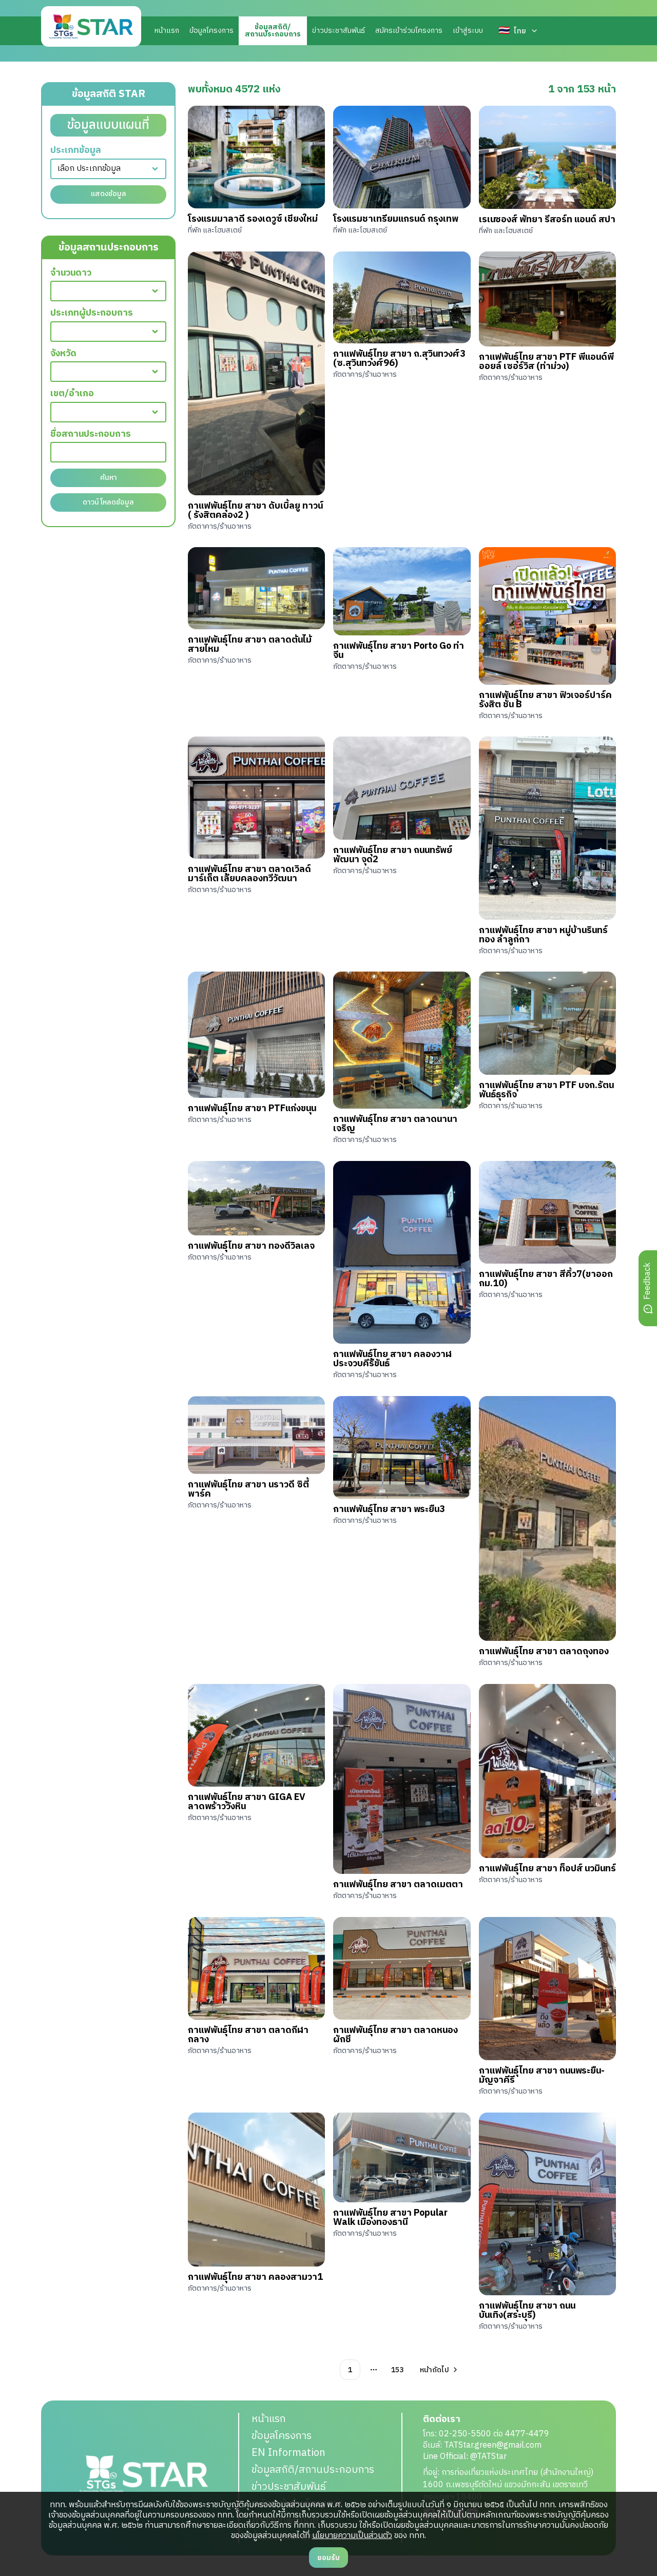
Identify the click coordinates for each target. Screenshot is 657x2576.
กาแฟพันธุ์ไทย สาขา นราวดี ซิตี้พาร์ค (248, 1489)
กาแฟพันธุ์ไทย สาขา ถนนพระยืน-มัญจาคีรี (542, 2076)
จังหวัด (63, 354)
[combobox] (108, 169)
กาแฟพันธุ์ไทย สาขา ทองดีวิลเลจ (251, 1246)
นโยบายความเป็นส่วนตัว (352, 2536)
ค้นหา (109, 478)
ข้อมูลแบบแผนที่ (108, 125)
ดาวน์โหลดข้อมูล (108, 502)
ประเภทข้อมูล (76, 151)
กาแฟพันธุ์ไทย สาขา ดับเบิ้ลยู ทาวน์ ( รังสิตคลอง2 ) (255, 511)
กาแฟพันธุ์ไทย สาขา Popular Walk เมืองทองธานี (390, 2218)
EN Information (288, 2453)
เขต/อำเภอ (72, 394)
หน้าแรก (167, 31)
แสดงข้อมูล (109, 194)
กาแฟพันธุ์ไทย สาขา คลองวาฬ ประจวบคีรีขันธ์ (392, 1359)
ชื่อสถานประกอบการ (91, 434)
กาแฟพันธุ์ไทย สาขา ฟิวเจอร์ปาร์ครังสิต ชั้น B (545, 700)
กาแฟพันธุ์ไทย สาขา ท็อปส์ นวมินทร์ (547, 1869)
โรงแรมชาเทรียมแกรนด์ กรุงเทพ (396, 219)
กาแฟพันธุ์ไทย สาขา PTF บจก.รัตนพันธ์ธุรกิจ (546, 1090)
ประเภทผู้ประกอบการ (92, 313)
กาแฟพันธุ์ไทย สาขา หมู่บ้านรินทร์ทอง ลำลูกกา (543, 935)
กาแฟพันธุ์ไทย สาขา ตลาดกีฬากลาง (248, 2035)
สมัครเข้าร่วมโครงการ (409, 31)
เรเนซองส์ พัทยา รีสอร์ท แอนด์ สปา (547, 220)
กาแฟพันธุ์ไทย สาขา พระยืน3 (389, 1509)
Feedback (648, 1281)
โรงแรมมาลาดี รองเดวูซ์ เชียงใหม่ (253, 219)
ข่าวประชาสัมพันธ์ (339, 31)
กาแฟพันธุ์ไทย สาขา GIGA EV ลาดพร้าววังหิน (247, 1802)
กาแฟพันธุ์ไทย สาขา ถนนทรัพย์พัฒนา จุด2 (393, 855)
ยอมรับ (328, 2558)
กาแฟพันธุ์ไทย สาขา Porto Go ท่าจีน (399, 651)
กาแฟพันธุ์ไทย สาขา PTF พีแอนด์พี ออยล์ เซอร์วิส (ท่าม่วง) (546, 362)
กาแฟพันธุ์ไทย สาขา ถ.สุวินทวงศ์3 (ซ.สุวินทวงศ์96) (399, 359)
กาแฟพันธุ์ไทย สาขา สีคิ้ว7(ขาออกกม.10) (546, 1279)
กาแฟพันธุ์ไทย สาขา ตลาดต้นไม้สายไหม (250, 645)
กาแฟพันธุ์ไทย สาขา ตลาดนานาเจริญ (395, 1124)
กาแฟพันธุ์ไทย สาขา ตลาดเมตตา (398, 1885)
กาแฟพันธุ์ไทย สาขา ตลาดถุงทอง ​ (545, 1652)
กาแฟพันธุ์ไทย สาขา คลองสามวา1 (255, 2277)
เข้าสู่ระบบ (468, 31)
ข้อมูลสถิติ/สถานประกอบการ (313, 2470)
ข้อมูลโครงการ (211, 31)
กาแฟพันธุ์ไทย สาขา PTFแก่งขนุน (252, 1109)
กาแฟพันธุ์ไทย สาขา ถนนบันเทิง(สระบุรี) (527, 2311)
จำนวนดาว (71, 273)
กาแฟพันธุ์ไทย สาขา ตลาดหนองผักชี (395, 2035)
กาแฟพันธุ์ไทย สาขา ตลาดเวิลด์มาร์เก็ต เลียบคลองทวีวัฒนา (249, 874)
